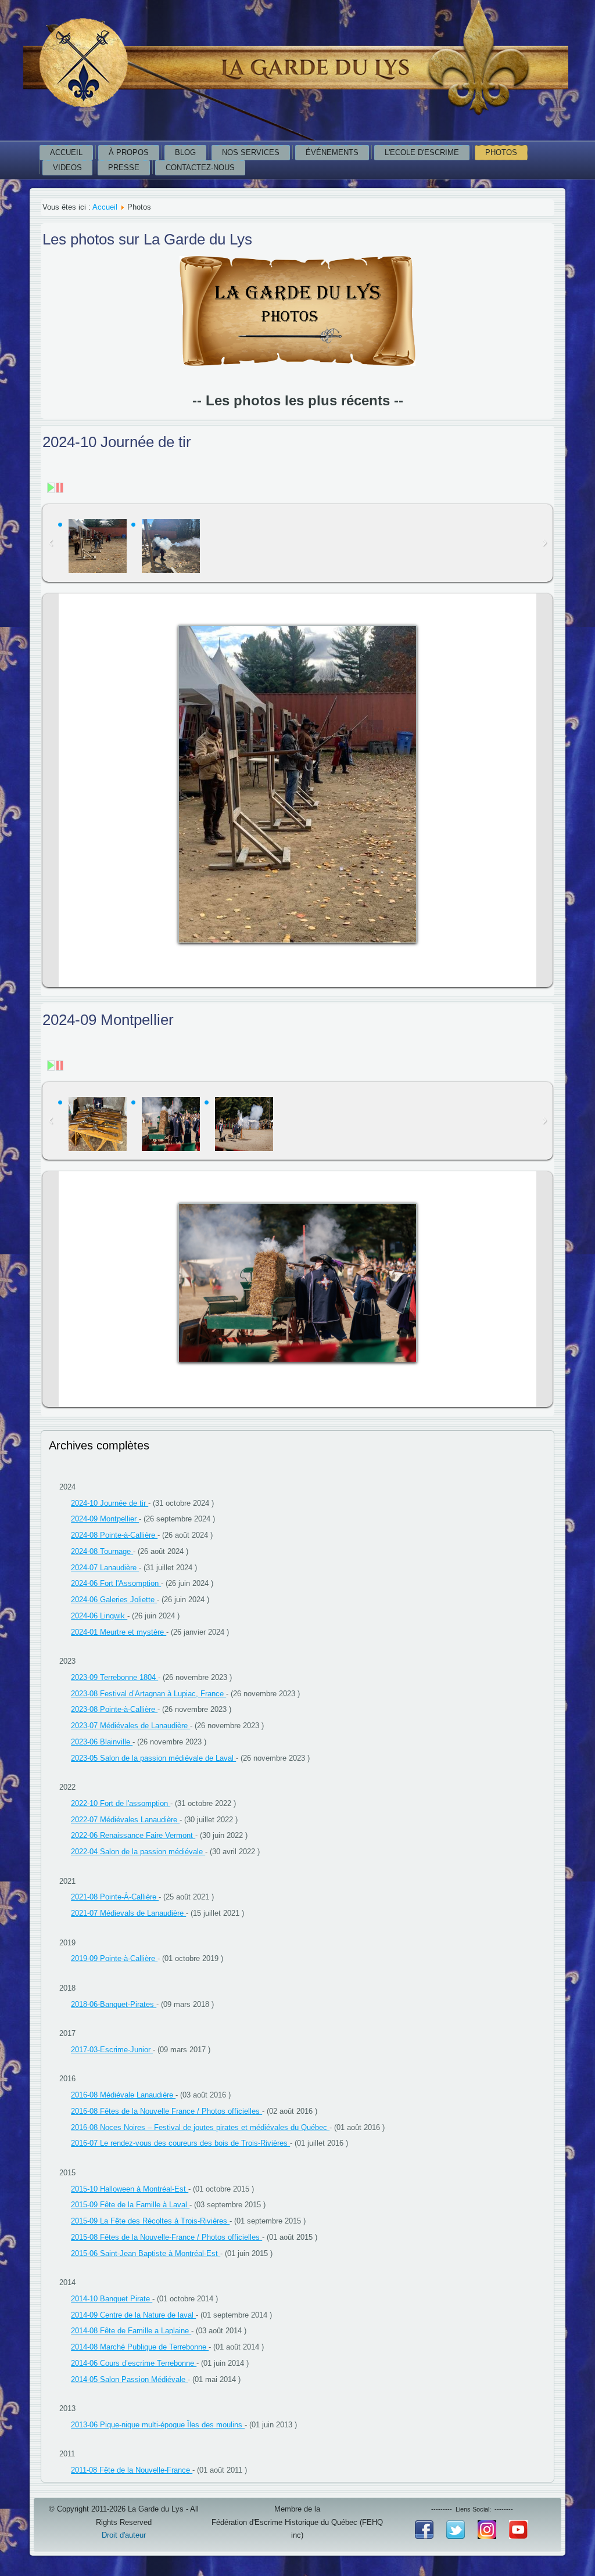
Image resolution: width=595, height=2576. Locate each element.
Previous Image (51, 791)
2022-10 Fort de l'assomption (121, 1803)
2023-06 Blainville (102, 1742)
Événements (332, 152)
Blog (185, 152)
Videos (67, 168)
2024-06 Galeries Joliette (114, 1600)
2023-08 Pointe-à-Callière (114, 1709)
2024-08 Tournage (102, 1551)
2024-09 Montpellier (105, 1519)
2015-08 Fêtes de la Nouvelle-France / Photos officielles (166, 2237)
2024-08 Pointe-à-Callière (114, 1535)
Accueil (66, 152)
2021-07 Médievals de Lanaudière (128, 1913)
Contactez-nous (200, 168)
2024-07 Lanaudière (105, 1568)
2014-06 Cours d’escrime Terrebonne (134, 2363)
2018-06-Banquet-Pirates (114, 2004)
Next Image (544, 791)
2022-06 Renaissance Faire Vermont (133, 1835)
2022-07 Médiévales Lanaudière (125, 1820)
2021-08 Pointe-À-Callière (115, 1897)
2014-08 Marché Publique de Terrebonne (140, 2347)
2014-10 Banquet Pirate (112, 2299)
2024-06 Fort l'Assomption (116, 1583)
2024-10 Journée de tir (110, 1503)
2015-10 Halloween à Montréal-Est (130, 2189)
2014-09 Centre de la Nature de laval (133, 2315)
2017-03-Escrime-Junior (112, 2050)
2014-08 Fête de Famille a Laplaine (131, 2331)
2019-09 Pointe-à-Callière (114, 1958)
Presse (124, 168)
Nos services (251, 152)
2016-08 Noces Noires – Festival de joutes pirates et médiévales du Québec (200, 2127)
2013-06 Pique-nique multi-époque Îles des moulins (158, 2425)
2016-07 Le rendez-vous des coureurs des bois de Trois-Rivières (180, 2143)
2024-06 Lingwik (99, 1616)
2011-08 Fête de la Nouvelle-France (132, 2470)
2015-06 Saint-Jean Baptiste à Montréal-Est (146, 2253)
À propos (129, 152)
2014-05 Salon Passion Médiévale (129, 2379)
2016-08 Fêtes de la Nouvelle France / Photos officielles (166, 2111)
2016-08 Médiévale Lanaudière (123, 2095)
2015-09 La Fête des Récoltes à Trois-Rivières (150, 2221)
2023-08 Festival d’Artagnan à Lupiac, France (148, 1694)
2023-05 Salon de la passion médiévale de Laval (153, 1758)
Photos (501, 152)
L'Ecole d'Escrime (422, 152)
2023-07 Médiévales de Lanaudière (130, 1726)
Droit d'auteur (124, 2535)
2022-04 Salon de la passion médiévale (138, 1852)
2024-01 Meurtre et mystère (119, 1632)
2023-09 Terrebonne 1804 (114, 1677)
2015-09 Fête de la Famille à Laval (130, 2205)
